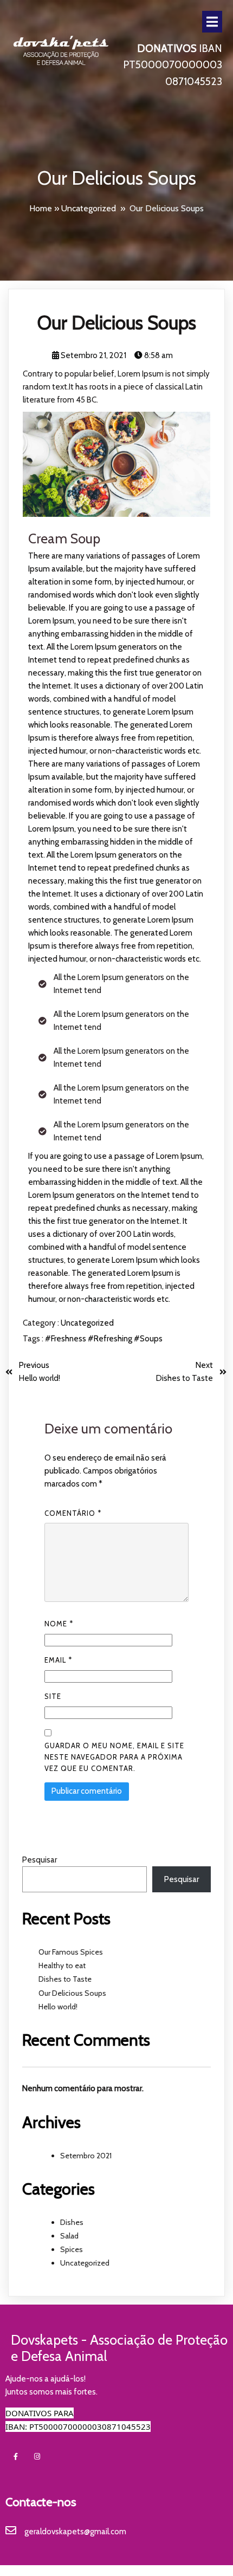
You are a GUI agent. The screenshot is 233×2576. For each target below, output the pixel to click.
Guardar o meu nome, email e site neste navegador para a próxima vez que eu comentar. (114, 1757)
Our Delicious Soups (72, 1993)
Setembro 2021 (86, 2156)
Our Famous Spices (71, 1952)
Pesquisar (40, 1860)
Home (41, 208)
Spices (72, 2249)
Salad (69, 2236)
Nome (59, 1624)
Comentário (73, 1513)
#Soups (148, 1339)
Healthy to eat (62, 1965)
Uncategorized (89, 208)
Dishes (72, 2222)
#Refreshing (111, 1339)
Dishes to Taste (65, 1979)
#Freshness (66, 1339)
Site (53, 1696)
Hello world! (58, 2007)
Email (58, 1660)
